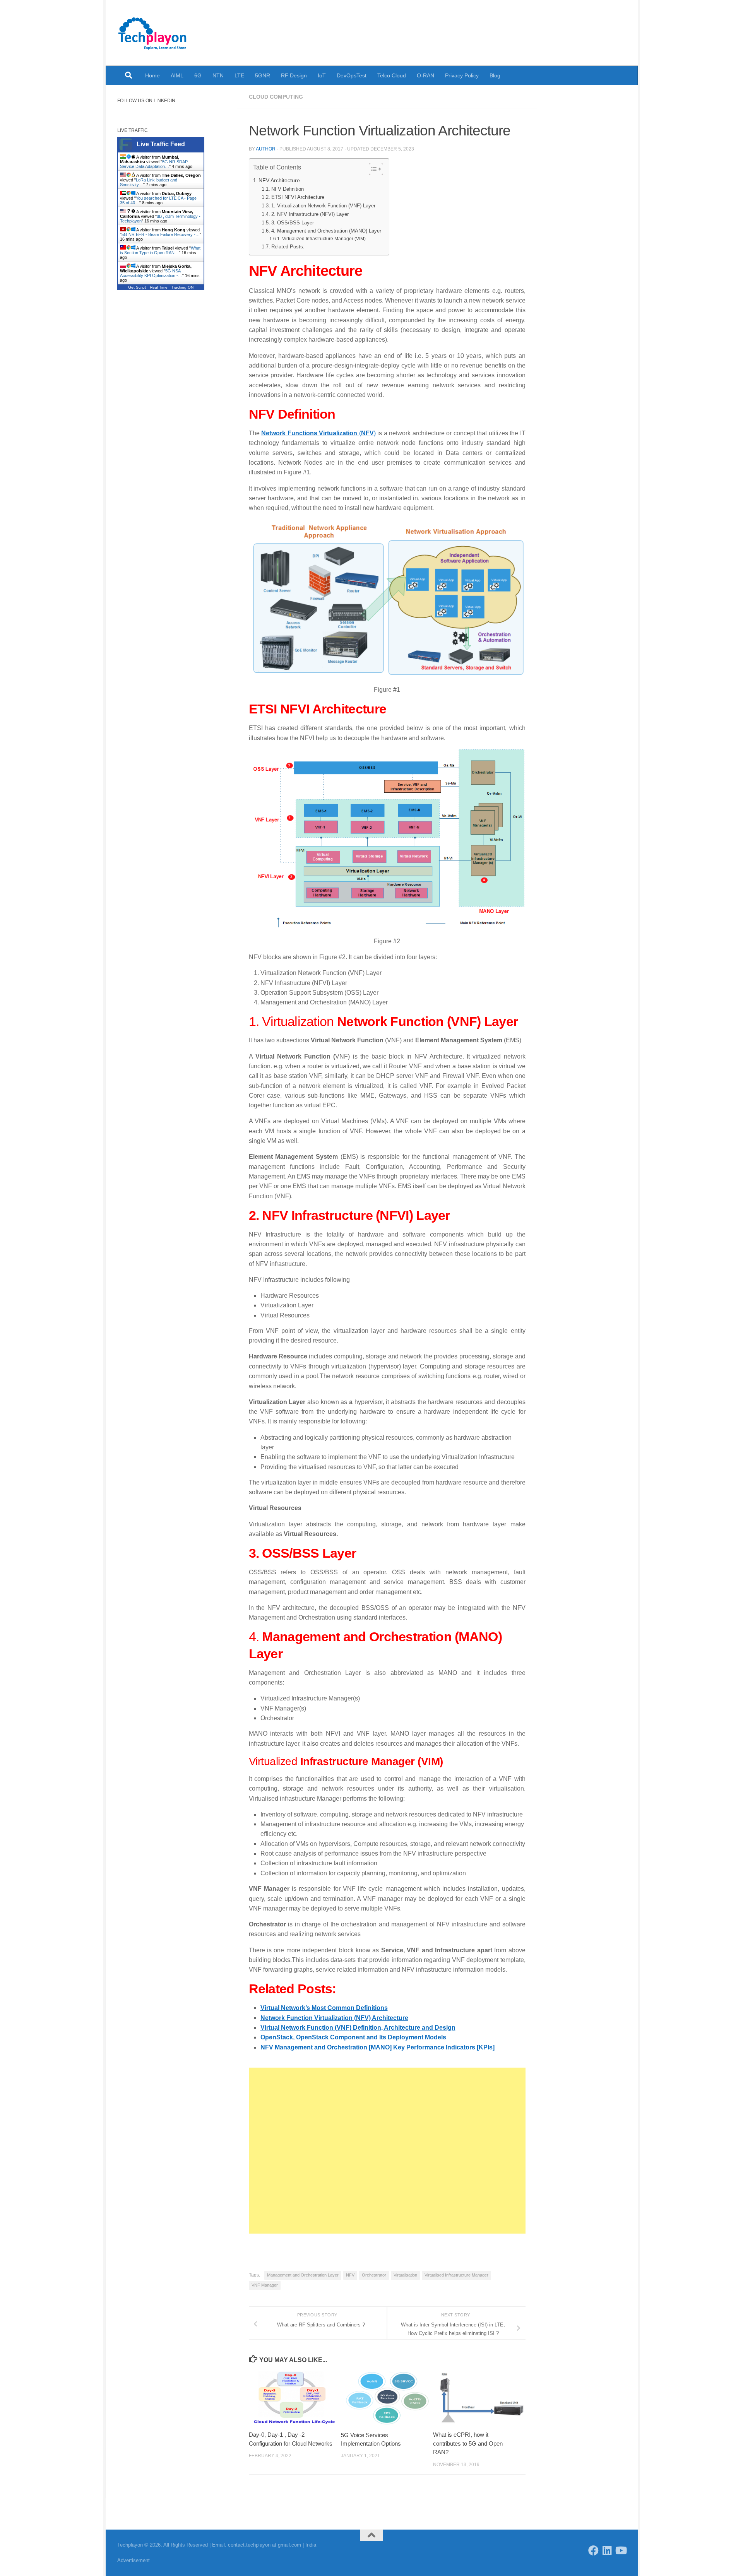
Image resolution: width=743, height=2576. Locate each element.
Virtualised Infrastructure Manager (456, 2275)
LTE (239, 75)
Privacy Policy (462, 75)
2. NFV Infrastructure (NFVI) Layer (310, 214)
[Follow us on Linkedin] (607, 2550)
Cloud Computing (276, 97)
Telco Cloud (392, 75)
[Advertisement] (387, 2151)
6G (198, 75)
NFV (350, 2275)
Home (152, 75)
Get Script (137, 287)
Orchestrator (374, 2275)
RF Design (294, 75)
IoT (322, 75)
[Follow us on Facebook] (593, 2550)
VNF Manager (265, 2285)
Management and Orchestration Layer (303, 2275)
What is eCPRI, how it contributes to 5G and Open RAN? (468, 2443)
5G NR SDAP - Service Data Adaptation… (155, 164)
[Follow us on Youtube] (621, 2550)
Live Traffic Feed (161, 144)
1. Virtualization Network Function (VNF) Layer (323, 206)
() (318, 433)
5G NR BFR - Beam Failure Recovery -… (161, 234)
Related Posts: (288, 247)
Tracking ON (182, 287)
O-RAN (425, 75)
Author (266, 149)
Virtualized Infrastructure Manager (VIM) (324, 239)
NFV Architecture (279, 180)
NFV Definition (288, 189)
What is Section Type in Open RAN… (160, 250)
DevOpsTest (352, 75)
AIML (177, 75)
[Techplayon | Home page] (153, 33)
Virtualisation (405, 2275)
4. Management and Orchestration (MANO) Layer (326, 231)
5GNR (263, 75)
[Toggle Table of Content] (372, 169)
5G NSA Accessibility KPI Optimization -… (151, 273)
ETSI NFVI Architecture (298, 197)
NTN (218, 75)
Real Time (159, 287)
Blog (495, 75)
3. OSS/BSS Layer (293, 223)
